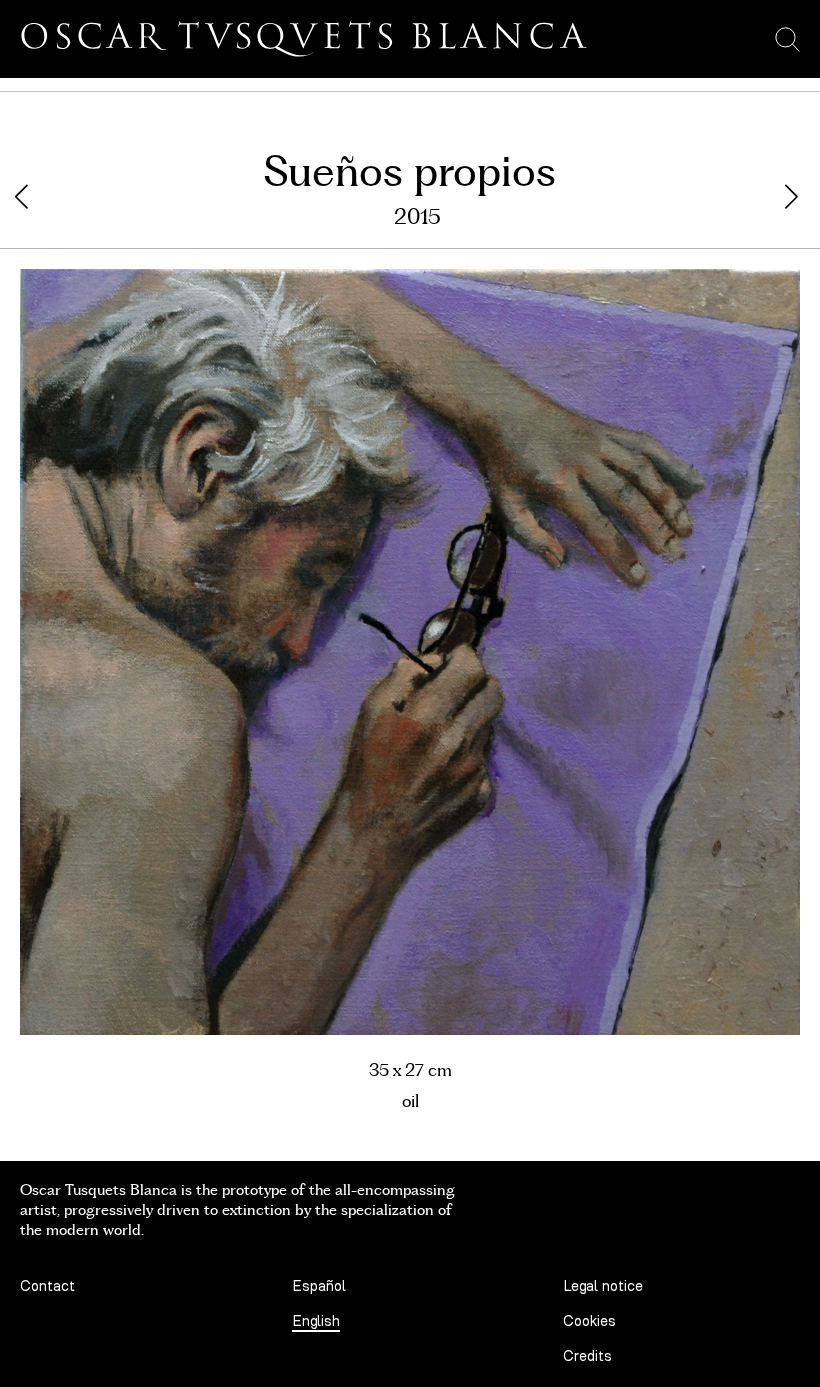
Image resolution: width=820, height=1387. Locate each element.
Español (319, 1286)
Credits (587, 1356)
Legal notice (603, 1286)
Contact (47, 1286)
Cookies (589, 1321)
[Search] (787, 39)
